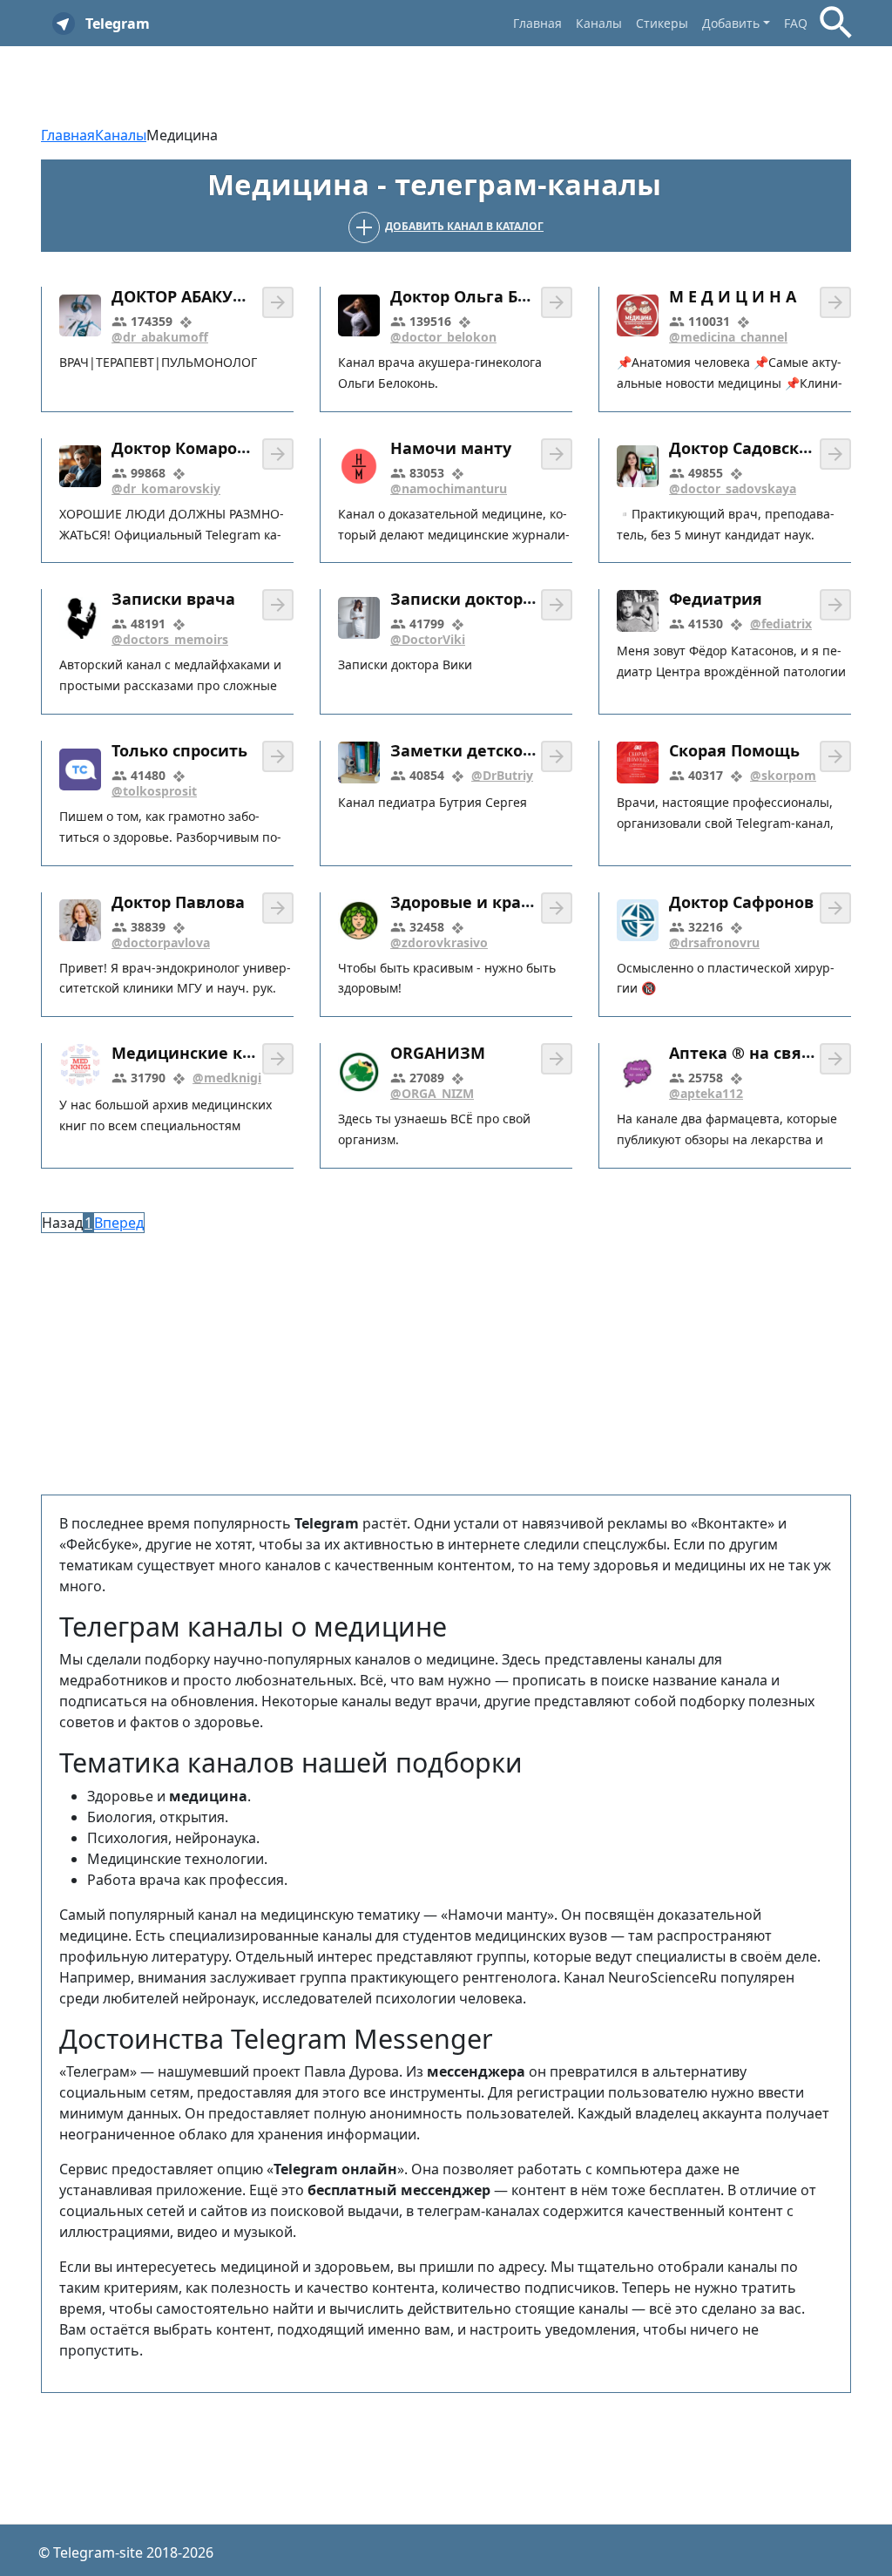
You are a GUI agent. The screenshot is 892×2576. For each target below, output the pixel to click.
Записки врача (173, 600)
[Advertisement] (446, 1364)
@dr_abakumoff (160, 337)
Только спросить (179, 750)
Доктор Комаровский (199, 448)
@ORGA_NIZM (432, 1093)
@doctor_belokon (443, 337)
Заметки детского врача (492, 750)
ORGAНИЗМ (438, 1054)
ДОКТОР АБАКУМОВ (191, 296)
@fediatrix (781, 624)
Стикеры (662, 23)
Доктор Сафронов (741, 902)
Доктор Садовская (743, 448)
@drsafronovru (714, 942)
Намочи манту (451, 448)
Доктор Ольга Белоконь (488, 296)
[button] (278, 302)
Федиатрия (716, 600)
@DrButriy (502, 775)
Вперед (119, 1223)
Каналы (599, 23)
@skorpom (783, 775)
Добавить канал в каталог (464, 226)
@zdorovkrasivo (439, 942)
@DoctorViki (428, 639)
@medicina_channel (728, 337)
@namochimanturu (449, 488)
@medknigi (227, 1078)
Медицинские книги (197, 1053)
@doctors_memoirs (170, 639)
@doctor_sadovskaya (733, 488)
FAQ (796, 23)
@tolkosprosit (154, 791)
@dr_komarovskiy (166, 488)
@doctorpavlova (161, 942)
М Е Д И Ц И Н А (733, 296)
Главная (537, 23)
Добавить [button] (731, 23)
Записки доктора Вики (485, 599)
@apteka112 (706, 1093)
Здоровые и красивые (481, 902)
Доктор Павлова (178, 902)
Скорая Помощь (734, 750)
